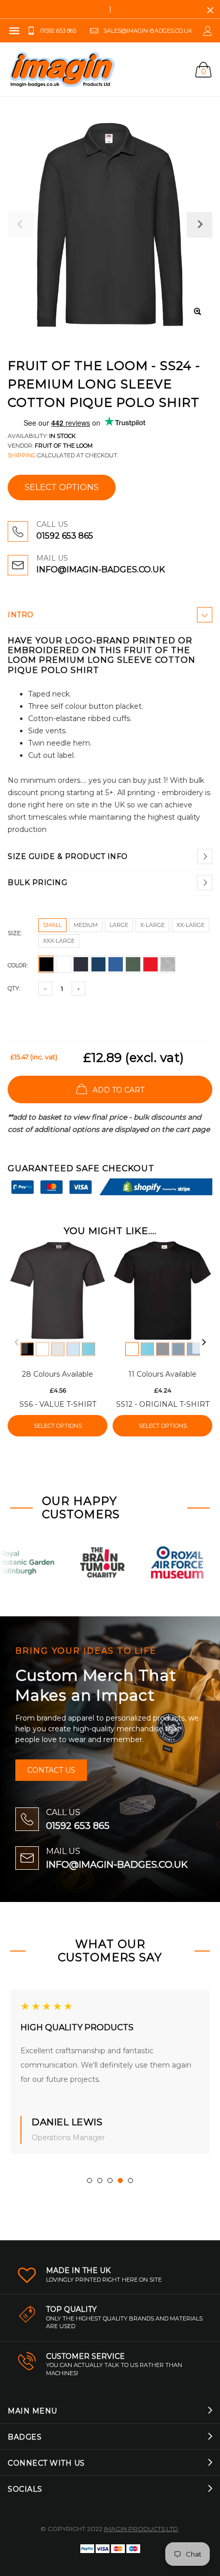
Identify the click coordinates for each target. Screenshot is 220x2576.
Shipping (22, 455)
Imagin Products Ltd (141, 2529)
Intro (21, 615)
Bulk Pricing (37, 883)
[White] (42, 1349)
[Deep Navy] (163, 1349)
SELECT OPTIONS (62, 487)
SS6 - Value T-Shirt (58, 1404)
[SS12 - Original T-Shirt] (162, 1291)
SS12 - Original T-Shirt (163, 1404)
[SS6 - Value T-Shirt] (58, 1291)
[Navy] (178, 1349)
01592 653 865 (65, 536)
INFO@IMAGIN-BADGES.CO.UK (101, 570)
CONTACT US (51, 1770)
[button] (90, 2180)
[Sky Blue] (73, 1349)
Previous (16, 1342)
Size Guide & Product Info (68, 856)
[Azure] (89, 1349)
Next (204, 1342)
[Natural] (58, 1349)
